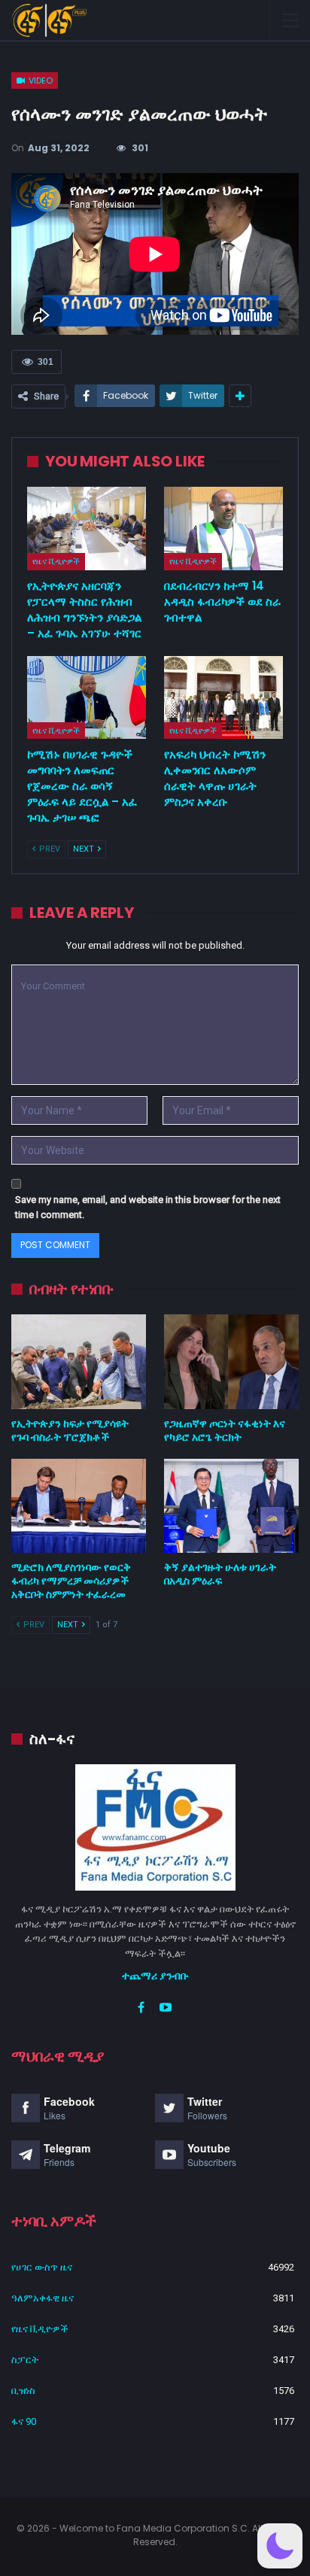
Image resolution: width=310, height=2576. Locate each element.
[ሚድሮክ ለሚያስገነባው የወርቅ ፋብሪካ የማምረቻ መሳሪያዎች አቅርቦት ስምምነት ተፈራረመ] (79, 1506)
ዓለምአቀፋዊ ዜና (43, 2298)
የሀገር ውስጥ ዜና (42, 2267)
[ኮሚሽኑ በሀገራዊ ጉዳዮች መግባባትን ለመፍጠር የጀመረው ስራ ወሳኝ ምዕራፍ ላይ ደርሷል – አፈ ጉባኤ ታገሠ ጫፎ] (87, 698)
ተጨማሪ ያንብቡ (155, 1976)
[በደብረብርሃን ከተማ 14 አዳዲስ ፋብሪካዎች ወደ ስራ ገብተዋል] (223, 529)
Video (40, 80)
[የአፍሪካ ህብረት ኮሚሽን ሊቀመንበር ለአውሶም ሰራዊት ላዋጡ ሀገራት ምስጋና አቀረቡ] (223, 698)
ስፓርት (25, 2360)
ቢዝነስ (23, 2391)
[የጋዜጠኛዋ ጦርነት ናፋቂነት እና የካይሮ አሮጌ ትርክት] (231, 1361)
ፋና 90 (24, 2421)
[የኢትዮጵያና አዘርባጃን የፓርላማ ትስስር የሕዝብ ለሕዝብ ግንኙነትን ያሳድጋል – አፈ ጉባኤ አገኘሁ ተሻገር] (87, 529)
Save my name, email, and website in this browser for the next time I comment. (148, 1207)
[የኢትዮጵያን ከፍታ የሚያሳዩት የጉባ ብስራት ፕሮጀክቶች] (79, 1361)
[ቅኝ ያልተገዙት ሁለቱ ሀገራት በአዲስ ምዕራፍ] (231, 1506)
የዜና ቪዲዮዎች (56, 561)
